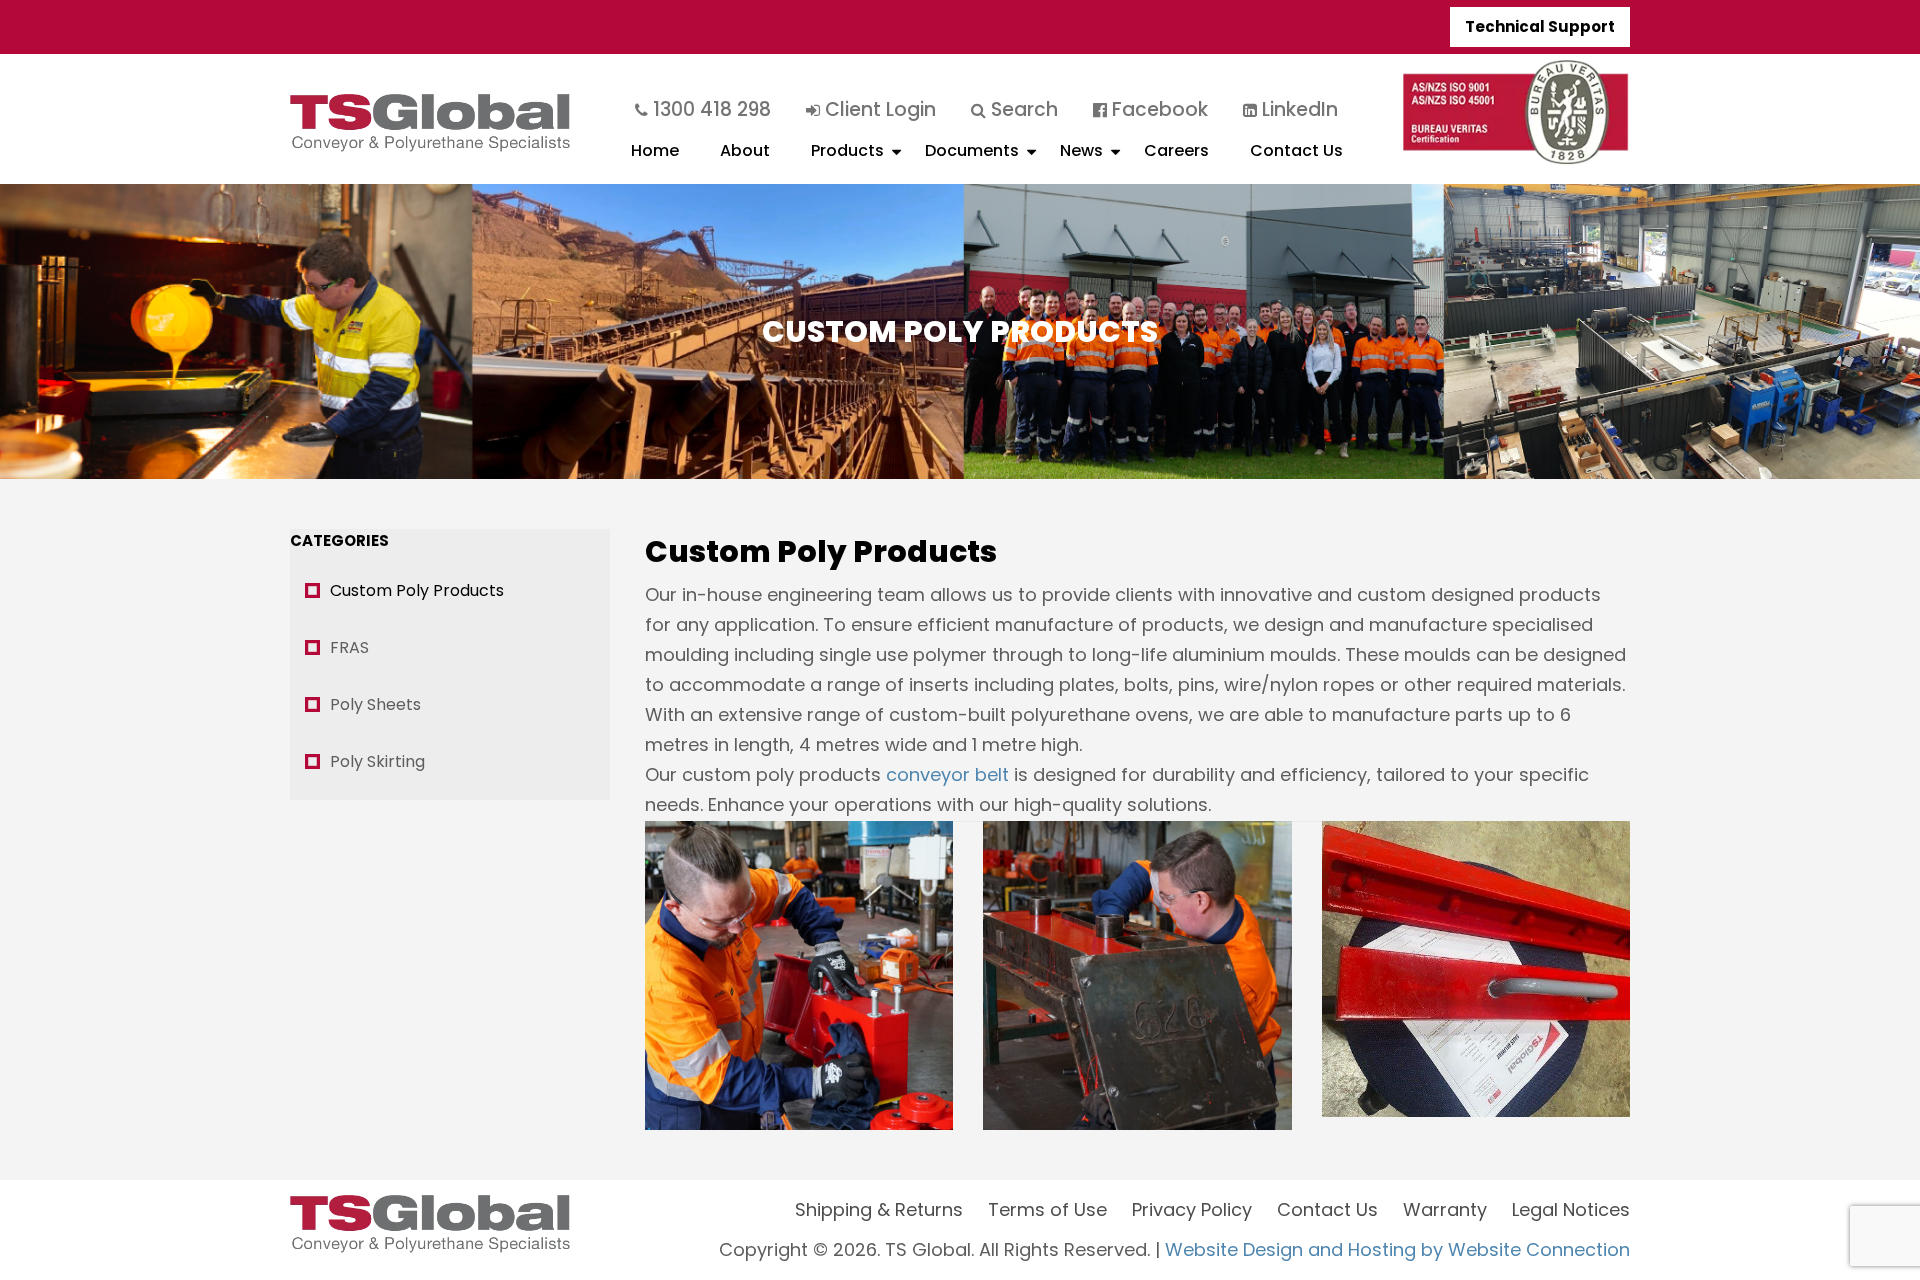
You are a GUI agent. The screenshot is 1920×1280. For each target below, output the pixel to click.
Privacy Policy (1192, 1209)
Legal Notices (1571, 1209)
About (745, 150)
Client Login (878, 109)
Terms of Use (1047, 1209)
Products (847, 150)
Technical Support (1540, 26)
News (1081, 150)
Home (655, 150)
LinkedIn (1297, 109)
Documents (972, 150)
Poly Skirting (377, 761)
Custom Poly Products (417, 590)
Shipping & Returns (879, 1209)
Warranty (1445, 1209)
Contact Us (1296, 150)
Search (1022, 109)
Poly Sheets (375, 704)
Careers (1176, 150)
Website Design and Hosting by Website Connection (1397, 1249)
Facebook (1157, 109)
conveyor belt (947, 774)
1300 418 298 (709, 109)
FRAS (349, 647)
